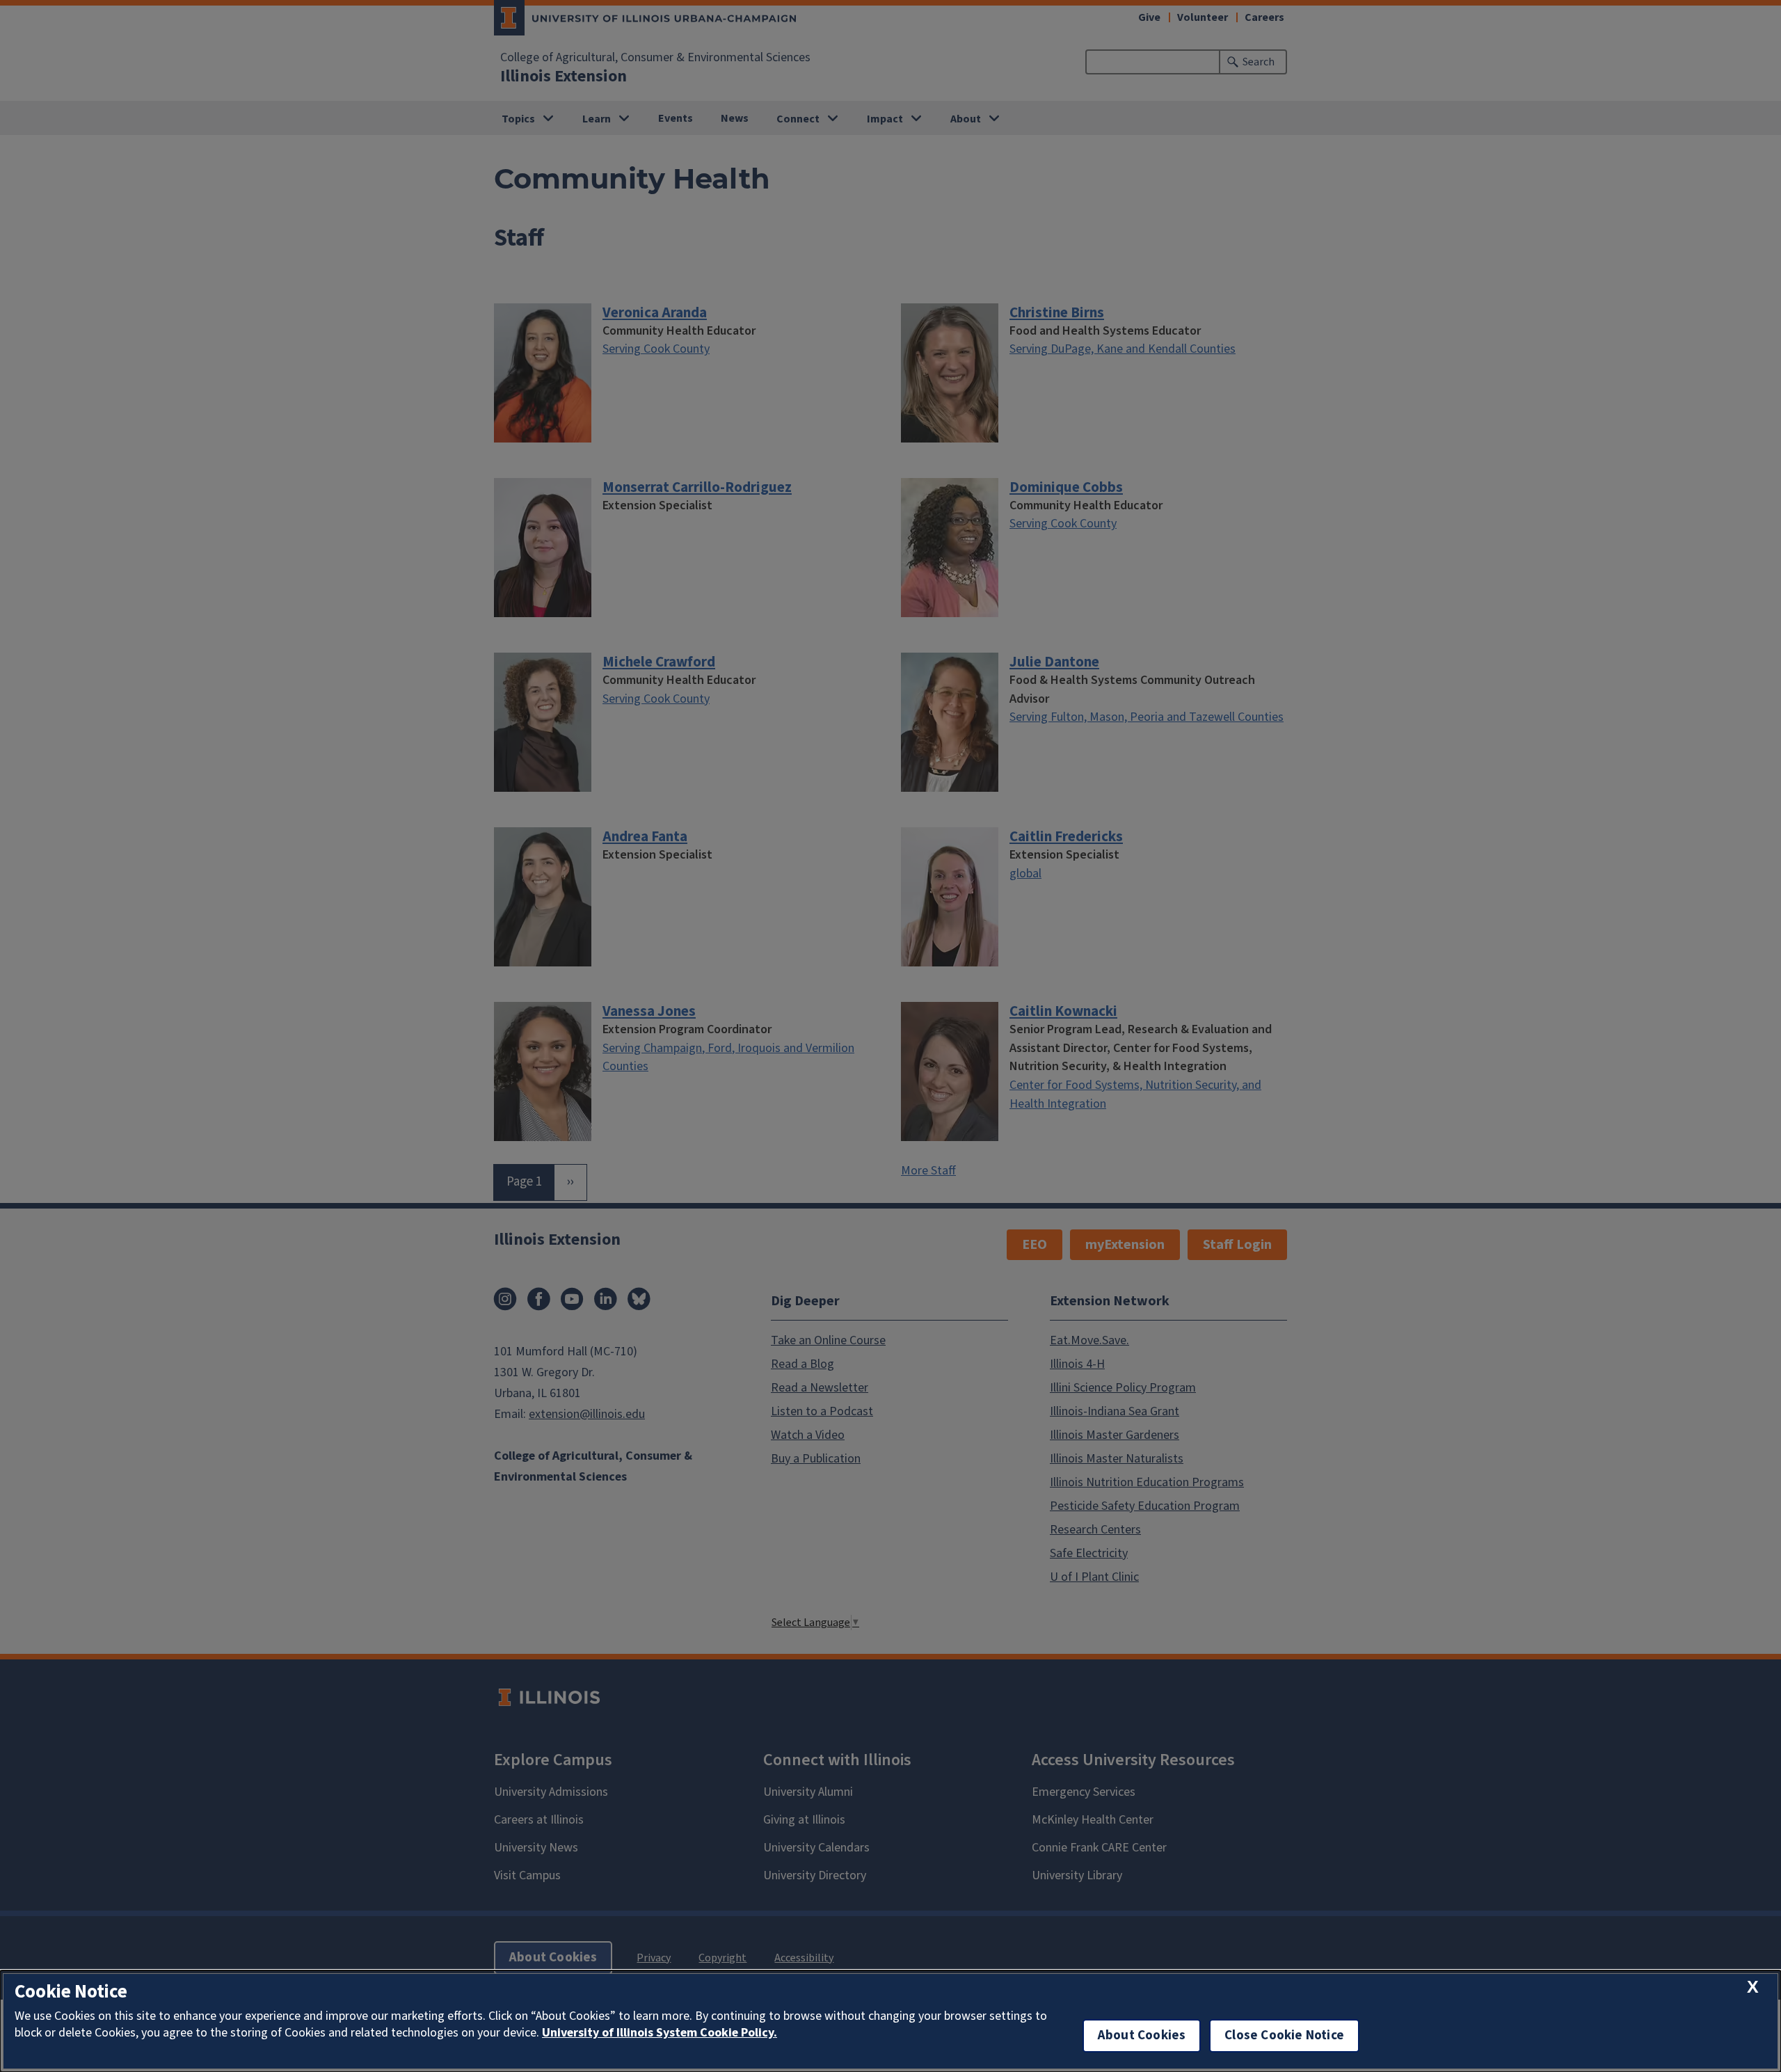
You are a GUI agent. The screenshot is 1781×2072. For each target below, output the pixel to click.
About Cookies (1142, 2035)
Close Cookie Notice (1284, 2035)
